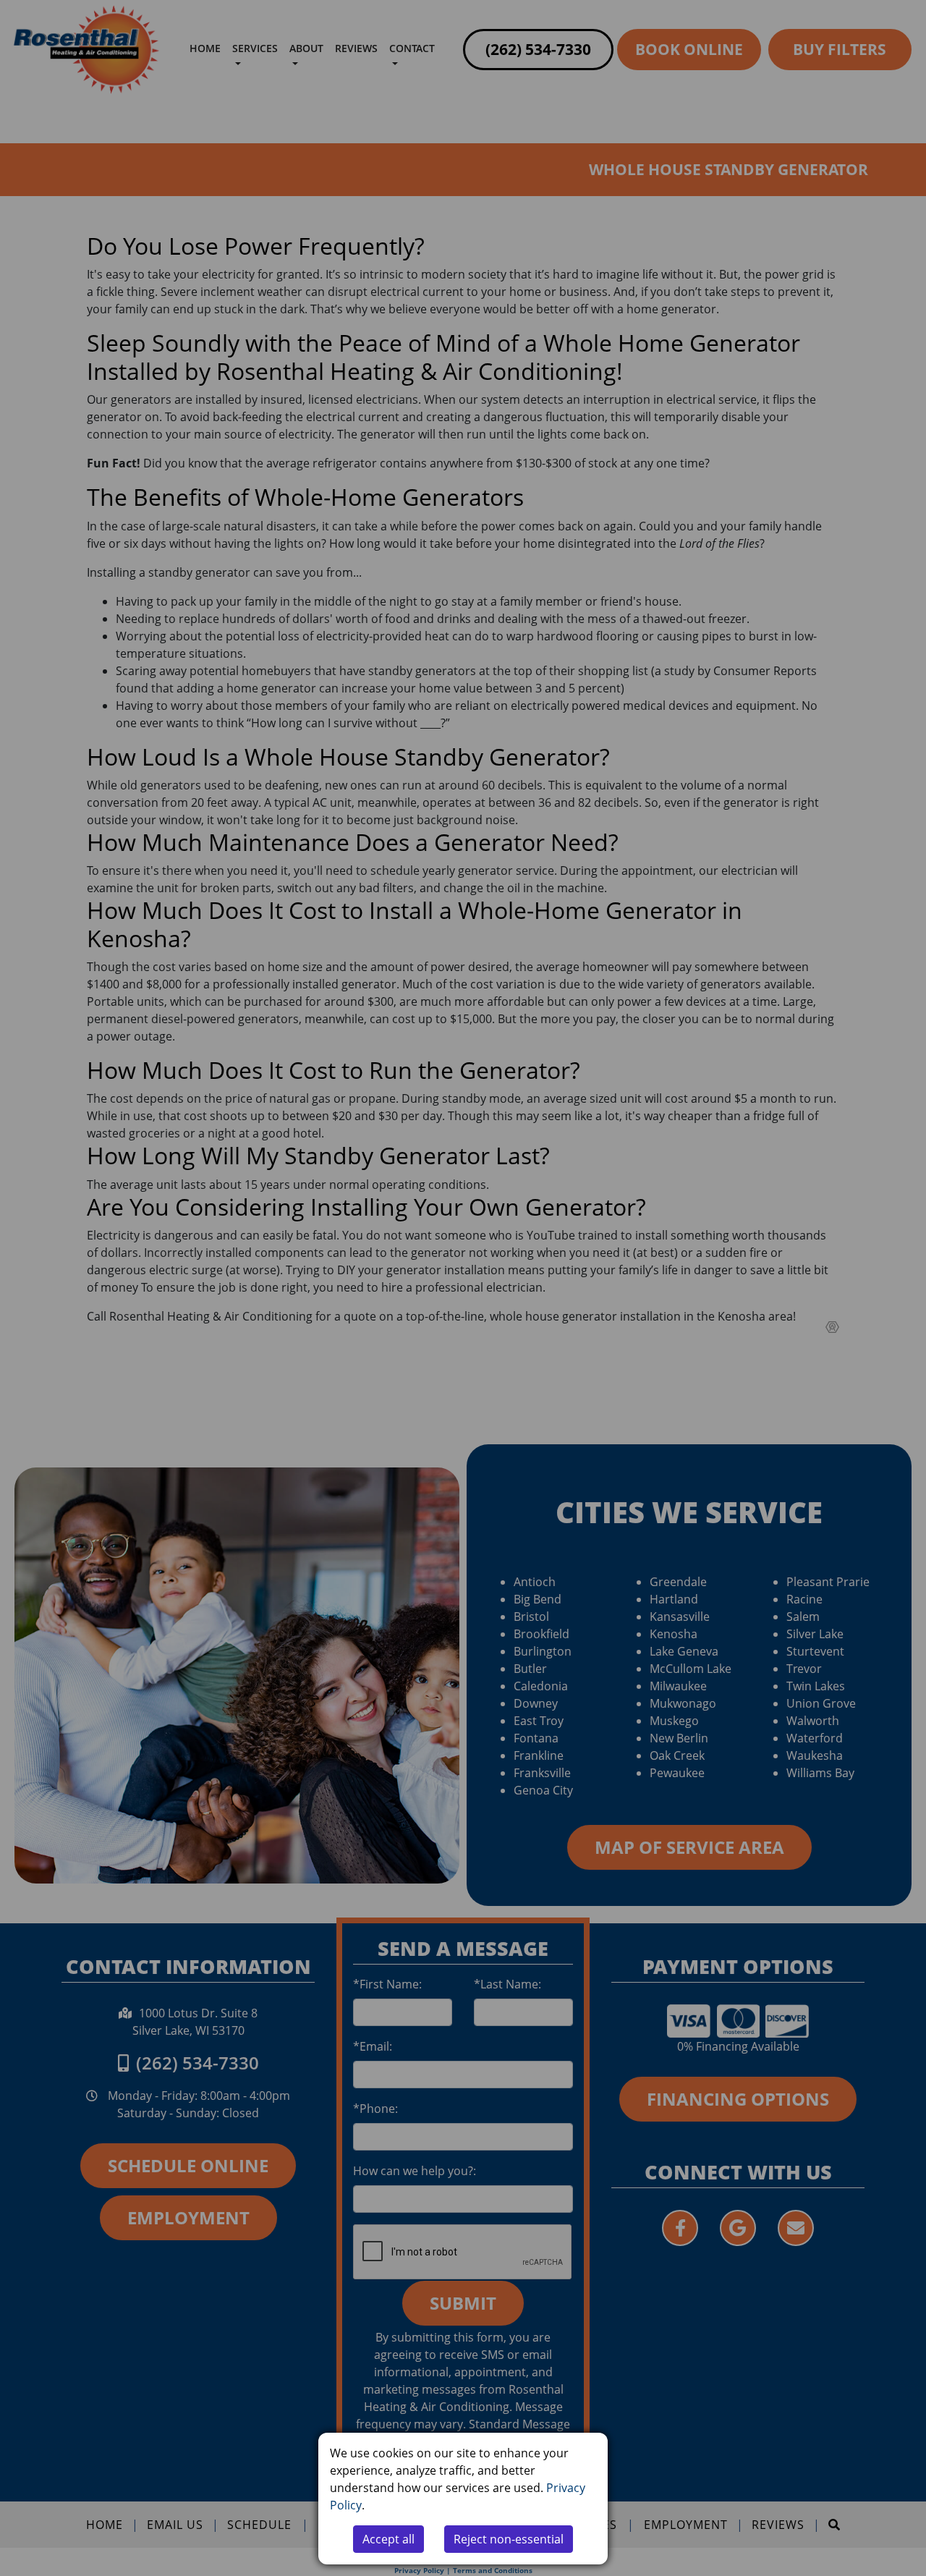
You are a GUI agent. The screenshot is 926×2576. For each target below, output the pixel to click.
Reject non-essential (509, 2539)
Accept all (388, 2539)
